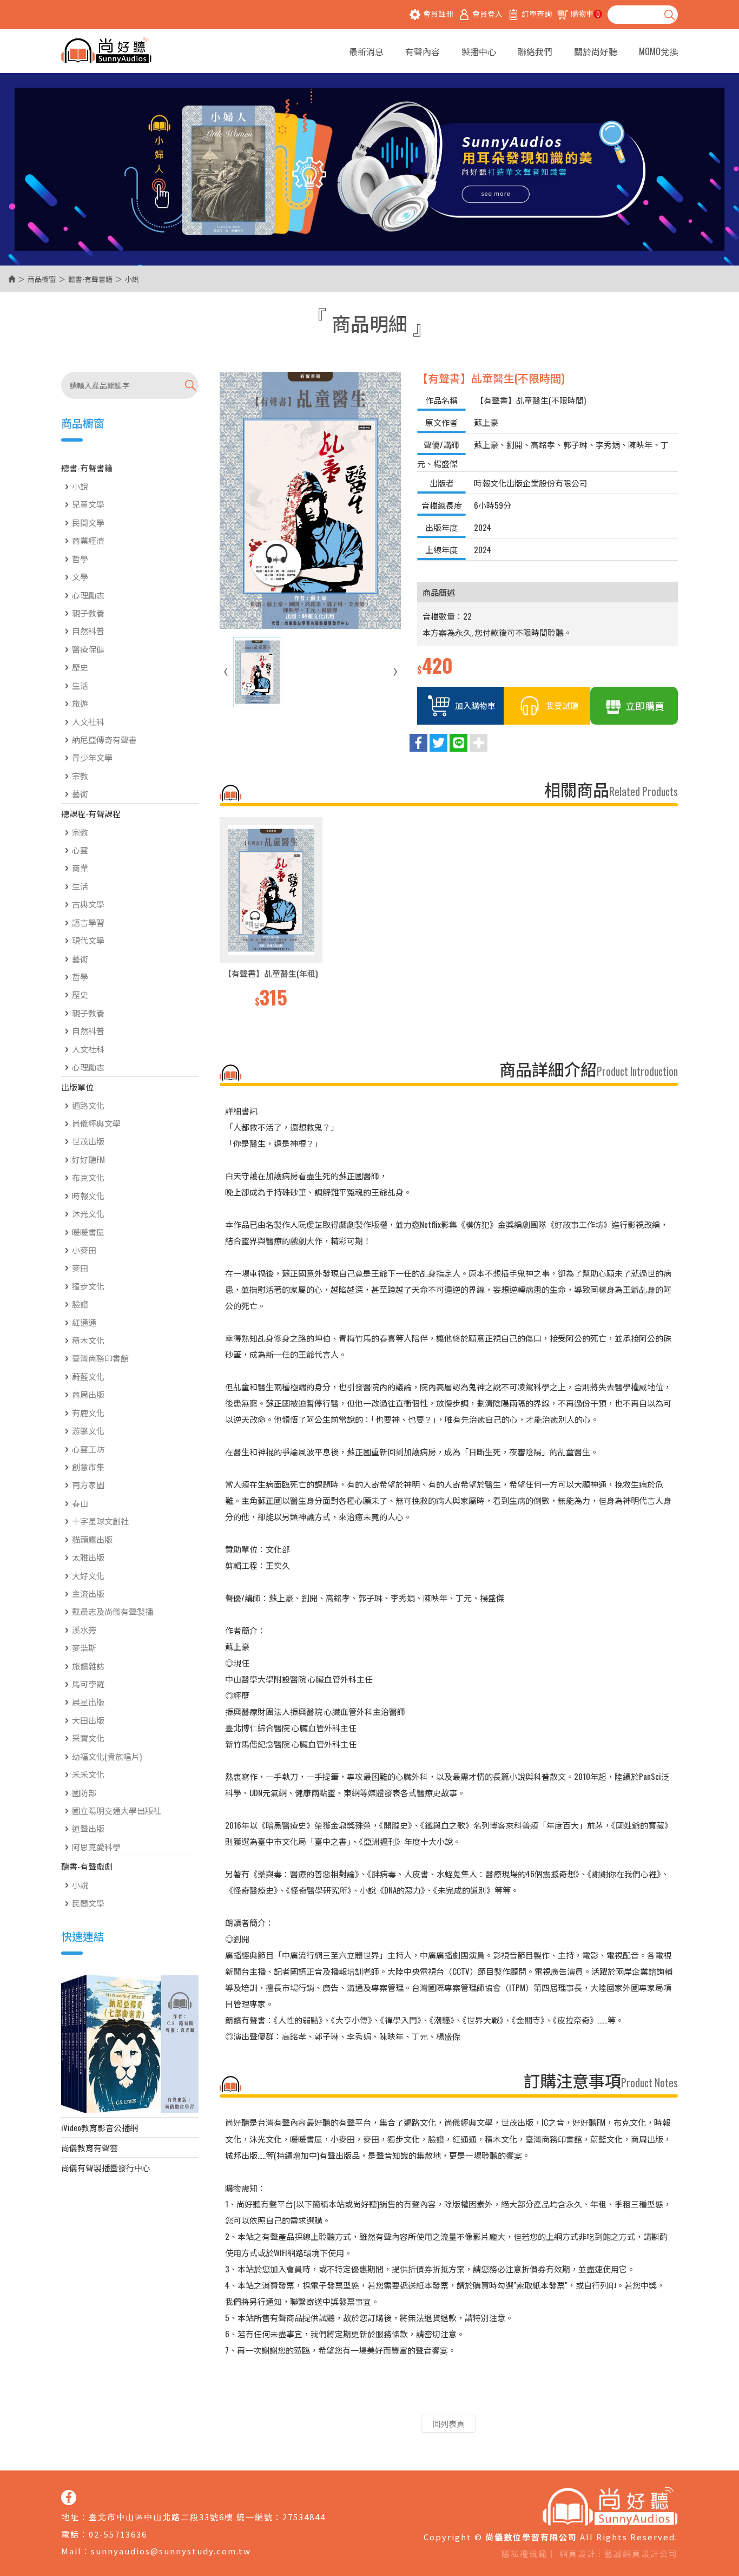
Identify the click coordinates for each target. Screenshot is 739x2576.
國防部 (84, 1792)
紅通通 (84, 1322)
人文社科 (88, 721)
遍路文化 (88, 1105)
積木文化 (88, 1340)
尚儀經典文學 (96, 1123)
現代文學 (88, 940)
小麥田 (84, 1250)
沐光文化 (88, 1213)
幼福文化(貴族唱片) (107, 1756)
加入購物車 (475, 705)
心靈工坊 (88, 1449)
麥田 (80, 1267)
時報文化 (88, 1195)
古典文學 (88, 904)
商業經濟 (88, 540)
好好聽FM (88, 1159)
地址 (70, 2517)
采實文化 (88, 1738)
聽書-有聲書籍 (90, 279)
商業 (80, 868)
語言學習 (88, 922)
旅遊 (80, 703)
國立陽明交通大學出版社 (117, 1810)
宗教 (80, 776)
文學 (80, 576)
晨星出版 (88, 1701)
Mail (71, 2551)
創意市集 (88, 1467)
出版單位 (77, 1087)
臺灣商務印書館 (100, 1358)
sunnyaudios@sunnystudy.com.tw (171, 2551)
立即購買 (645, 706)
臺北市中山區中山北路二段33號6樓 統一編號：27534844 (207, 2517)
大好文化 (88, 1575)
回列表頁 (448, 2423)
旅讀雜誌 (88, 1666)
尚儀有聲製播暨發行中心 (106, 2167)
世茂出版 (88, 1141)
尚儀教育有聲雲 (90, 2147)
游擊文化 (88, 1430)
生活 (80, 685)
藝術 (80, 793)
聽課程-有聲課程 (91, 813)
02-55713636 (118, 2534)
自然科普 (88, 630)
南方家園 (88, 1484)
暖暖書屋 (88, 1232)
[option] (271, 914)
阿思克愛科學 (96, 1846)
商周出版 (88, 1394)
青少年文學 (92, 757)
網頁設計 (578, 2554)
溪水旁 (84, 1629)
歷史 (80, 667)
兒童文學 (88, 504)
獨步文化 (88, 1286)
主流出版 (88, 1593)
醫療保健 (88, 649)
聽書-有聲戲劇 (87, 1866)
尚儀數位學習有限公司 (106, 51)
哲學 (80, 558)
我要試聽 (562, 705)
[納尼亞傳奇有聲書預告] (130, 2044)
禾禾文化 (88, 1774)
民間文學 (88, 522)
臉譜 (80, 1304)
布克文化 (88, 1177)
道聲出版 (88, 1828)
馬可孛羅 (88, 1684)
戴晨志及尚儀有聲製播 (113, 1611)
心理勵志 (88, 595)
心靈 (80, 850)
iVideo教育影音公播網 (100, 2127)
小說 (80, 486)
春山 (80, 1503)
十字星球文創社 (100, 1521)
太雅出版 (88, 1557)
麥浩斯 (84, 1647)
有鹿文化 (88, 1412)
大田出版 (88, 1720)
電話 (70, 2534)
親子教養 (88, 613)
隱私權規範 (524, 2554)
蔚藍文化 (88, 1376)
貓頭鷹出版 (92, 1539)
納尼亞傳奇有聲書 (104, 739)
